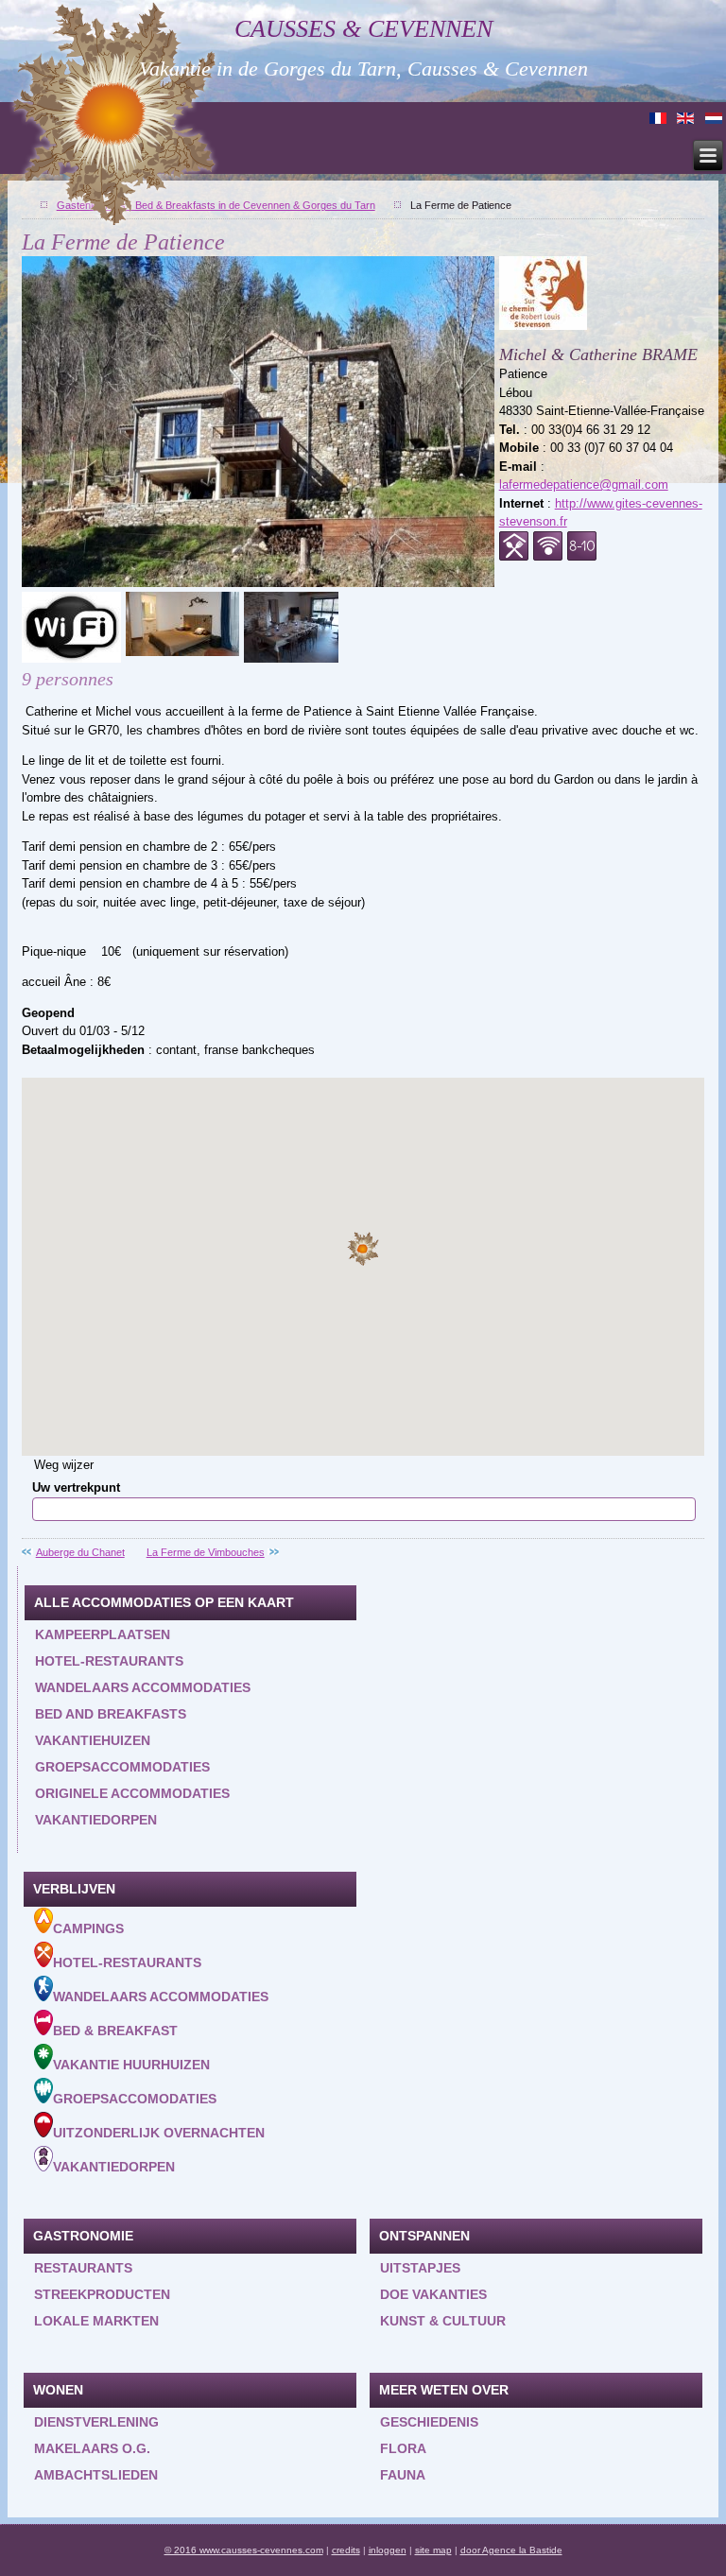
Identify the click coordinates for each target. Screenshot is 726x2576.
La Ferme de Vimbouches (206, 1552)
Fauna (403, 2475)
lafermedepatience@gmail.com (584, 484)
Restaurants (83, 2268)
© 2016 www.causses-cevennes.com (244, 2550)
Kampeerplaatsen (103, 1634)
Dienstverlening (96, 2422)
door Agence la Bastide (511, 2550)
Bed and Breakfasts (111, 1714)
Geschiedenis (429, 2422)
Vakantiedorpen (96, 1820)
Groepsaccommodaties (122, 1767)
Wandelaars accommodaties (143, 1687)
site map (433, 2550)
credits (346, 2550)
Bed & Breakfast (115, 2031)
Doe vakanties (433, 2294)
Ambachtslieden (96, 2475)
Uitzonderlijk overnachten (159, 2133)
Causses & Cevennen (363, 29)
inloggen (388, 2550)
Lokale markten (96, 2321)
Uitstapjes (420, 2268)
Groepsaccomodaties (135, 2099)
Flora (403, 2448)
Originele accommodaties (132, 1793)
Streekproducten (102, 2294)
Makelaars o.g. (92, 2448)
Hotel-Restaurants (127, 1962)
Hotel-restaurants (109, 1661)
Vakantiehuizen (93, 1740)
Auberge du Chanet (80, 1552)
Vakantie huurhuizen (131, 2065)
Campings (88, 1928)
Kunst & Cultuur (443, 2321)
